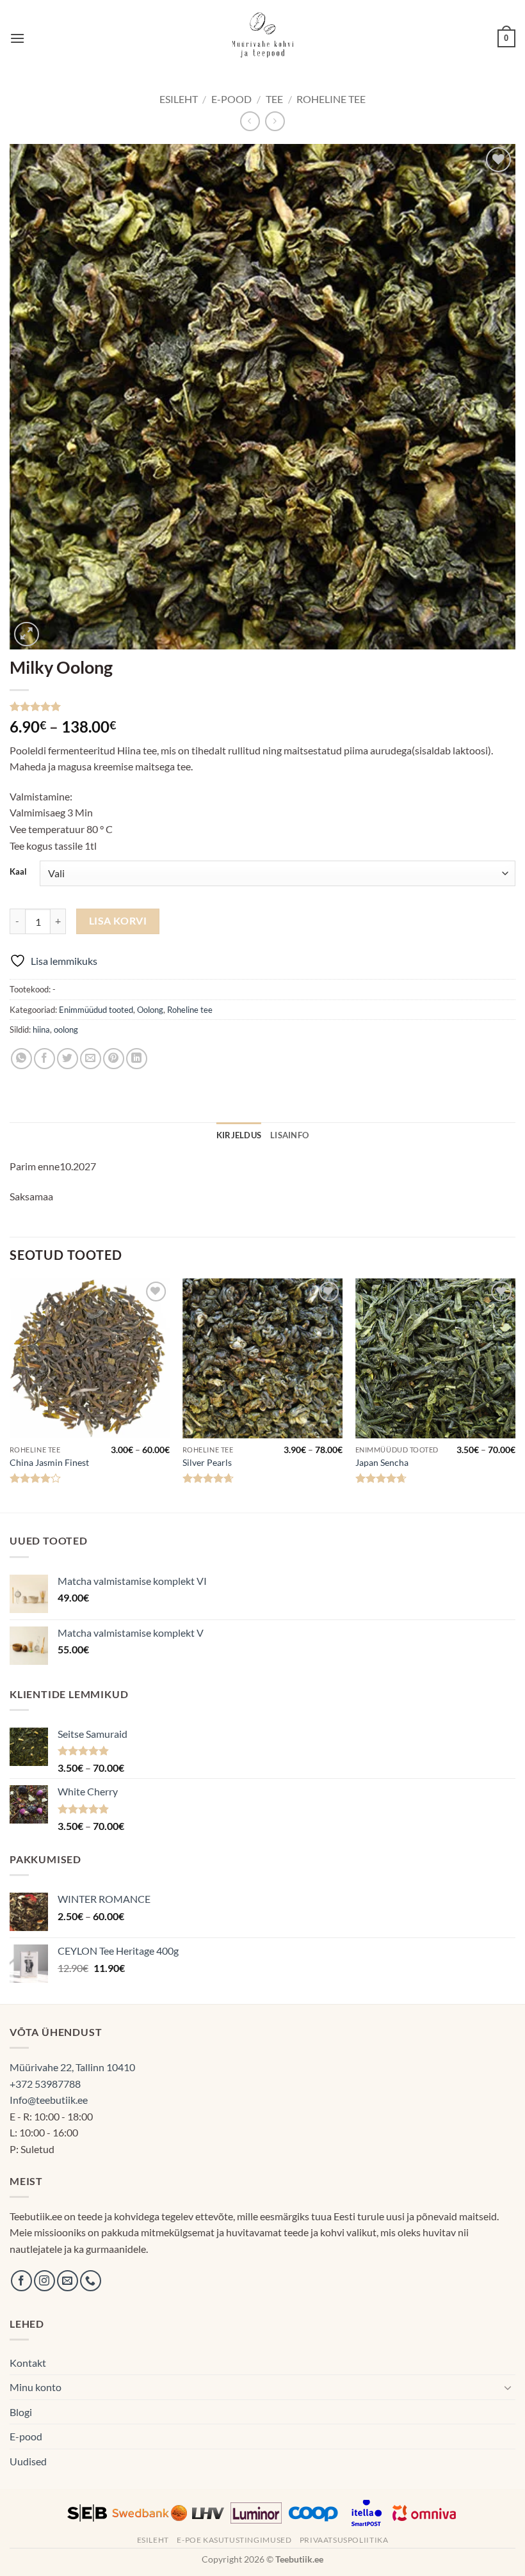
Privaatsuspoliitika (344, 2540)
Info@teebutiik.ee (49, 2100)
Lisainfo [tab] (289, 1135)
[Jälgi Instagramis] (44, 2281)
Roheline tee (331, 99)
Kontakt (28, 2363)
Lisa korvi (118, 921)
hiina (41, 1030)
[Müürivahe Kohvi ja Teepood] (263, 38)
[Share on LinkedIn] (137, 1059)
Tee (274, 99)
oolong (66, 1030)
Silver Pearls (207, 1462)
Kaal (18, 872)
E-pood (231, 99)
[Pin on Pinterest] (114, 1059)
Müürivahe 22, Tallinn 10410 (72, 2067)
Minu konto (36, 2387)
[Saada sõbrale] (91, 1059)
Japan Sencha (382, 1462)
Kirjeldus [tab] (239, 1135)
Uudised (28, 2461)
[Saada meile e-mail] (68, 2281)
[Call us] (91, 2281)
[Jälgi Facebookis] (21, 2281)
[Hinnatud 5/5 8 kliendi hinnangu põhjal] (262, 706)
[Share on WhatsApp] (21, 1059)
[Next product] (250, 121)
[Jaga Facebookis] (44, 1059)
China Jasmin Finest (49, 1462)
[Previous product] (275, 121)
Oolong (150, 1010)
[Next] (515, 1394)
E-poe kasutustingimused (234, 2540)
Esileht (179, 99)
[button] (17, 38)
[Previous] (10, 1394)
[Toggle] (508, 2387)
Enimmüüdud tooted (96, 1010)
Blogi (21, 2412)
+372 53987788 (45, 2084)
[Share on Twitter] (68, 1059)
